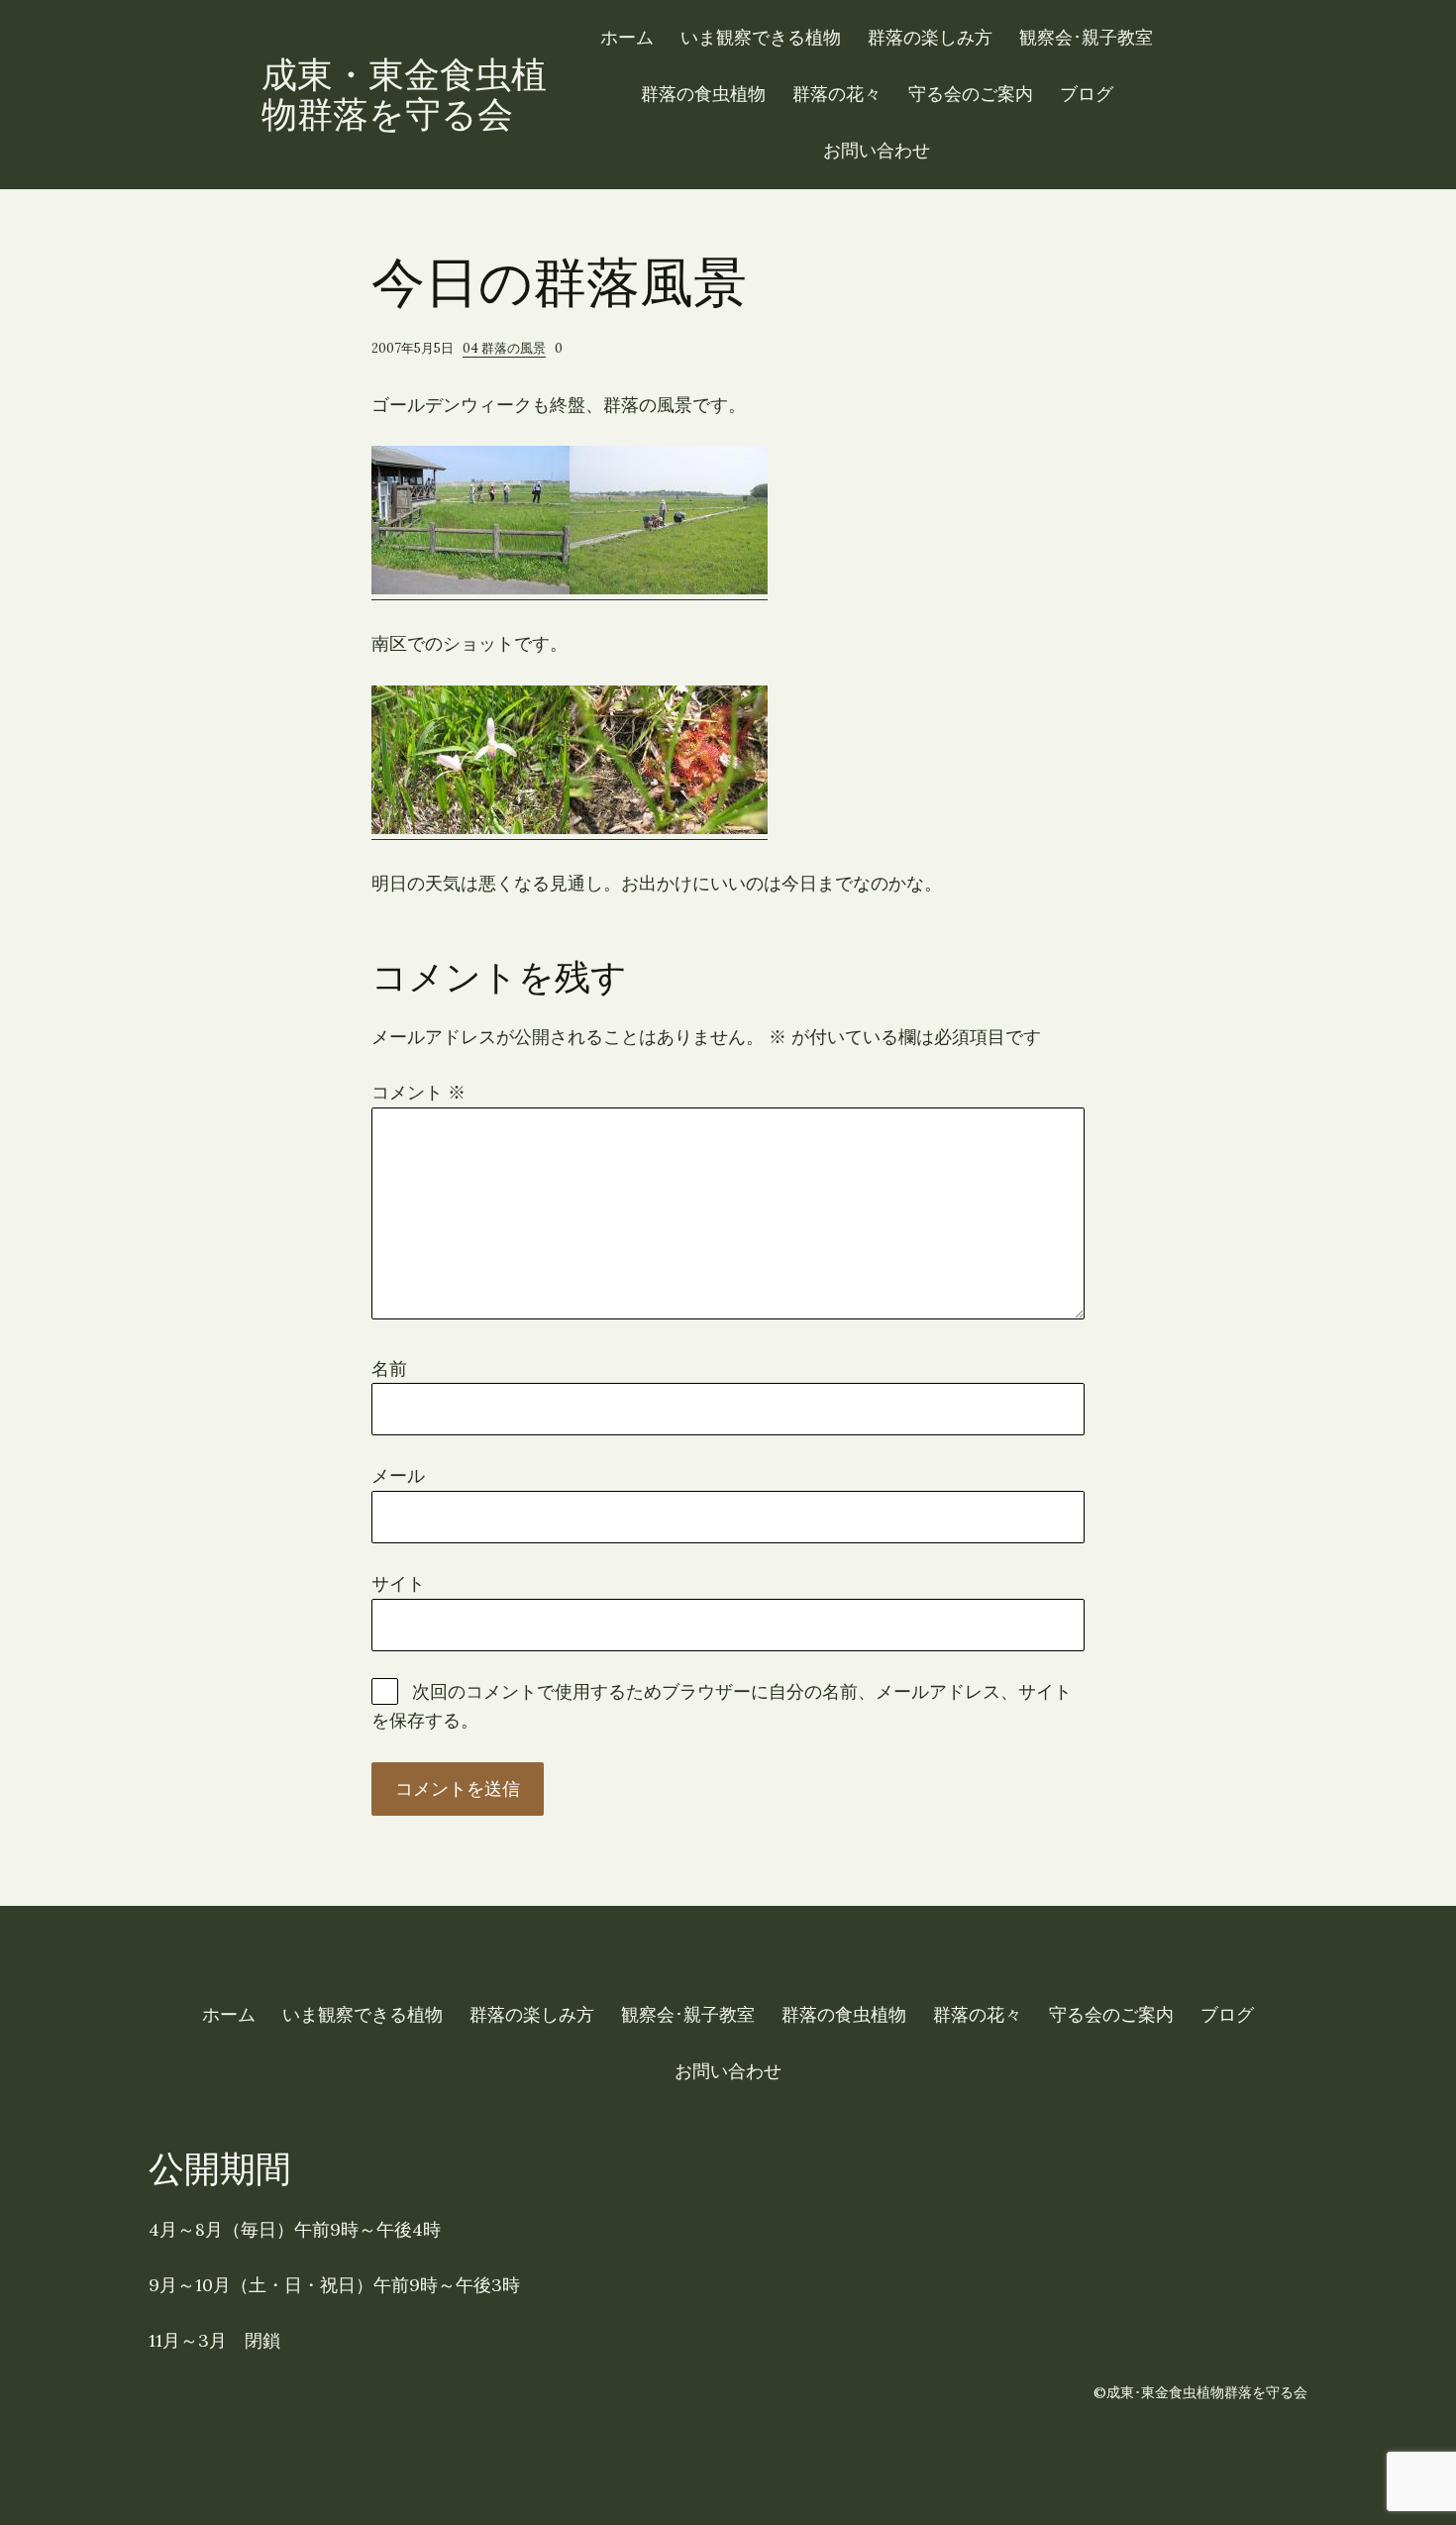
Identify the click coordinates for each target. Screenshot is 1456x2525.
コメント (418, 1092)
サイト (398, 1583)
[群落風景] (470, 588)
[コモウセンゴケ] (669, 828)
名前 (389, 1368)
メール (398, 1475)
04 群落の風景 (504, 348)
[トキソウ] (470, 828)
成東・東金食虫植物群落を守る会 (404, 94)
